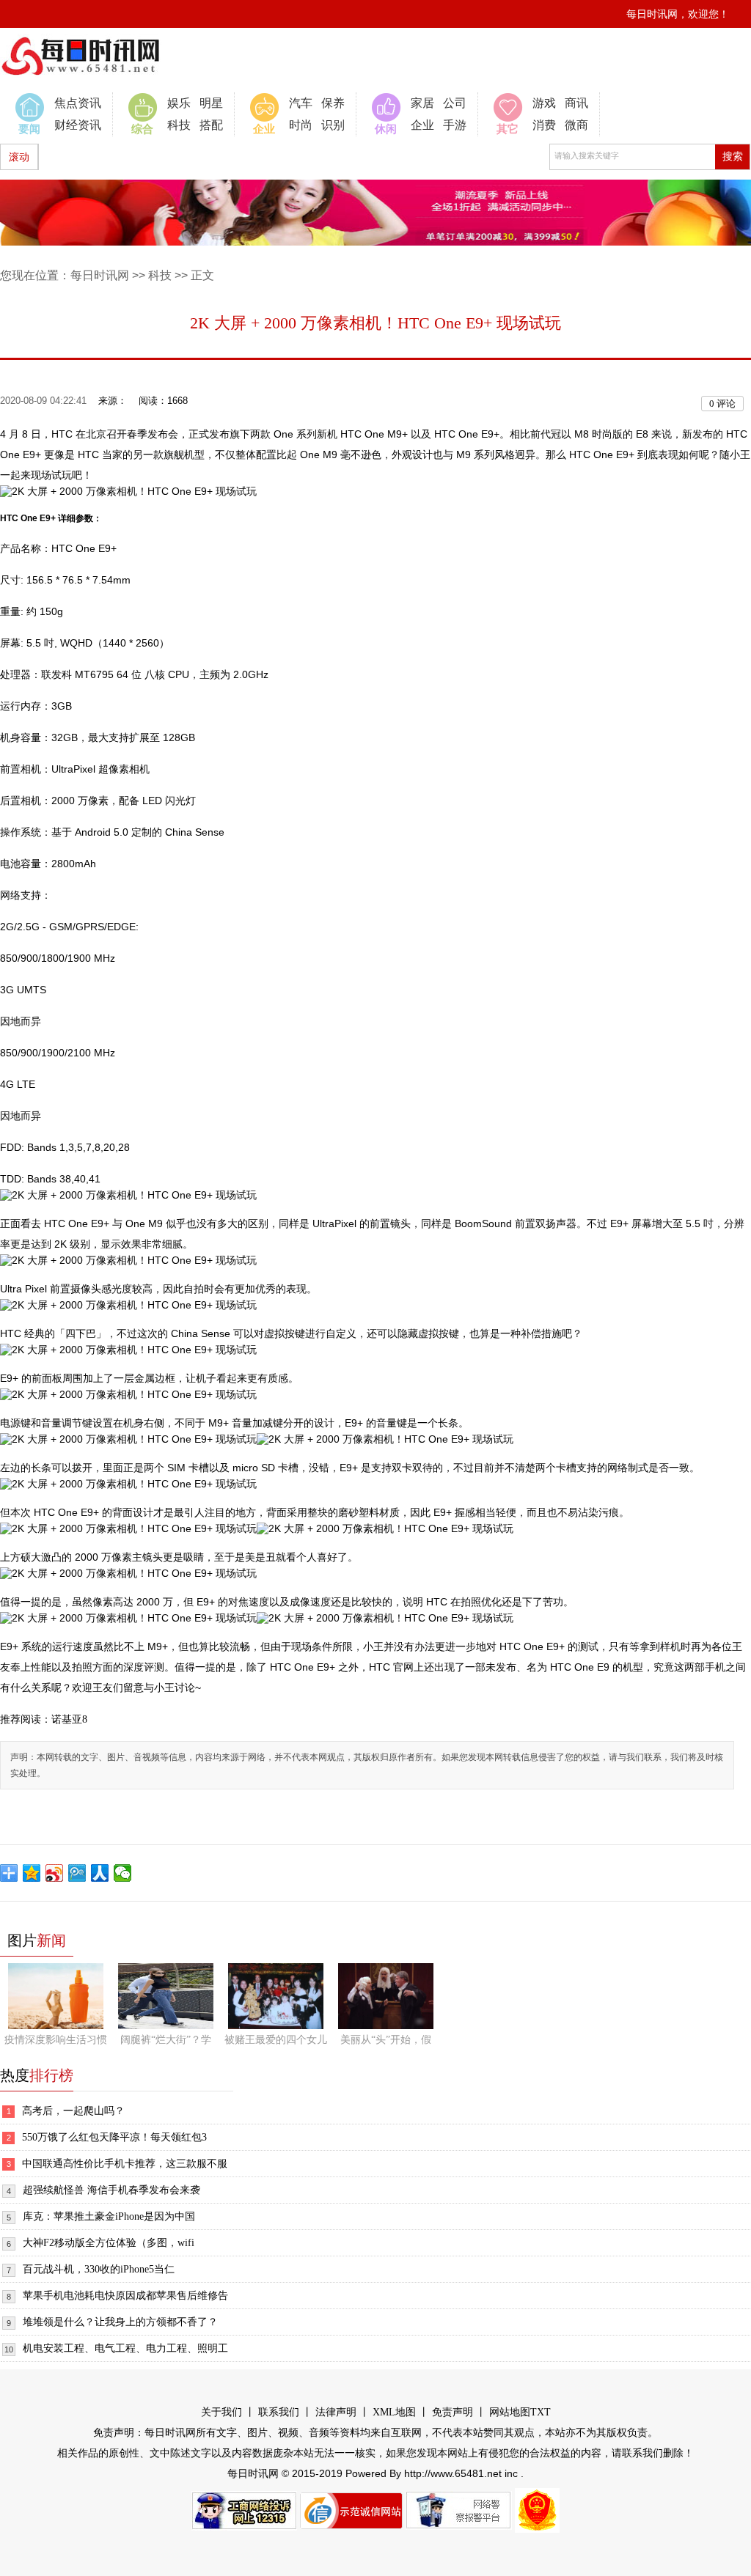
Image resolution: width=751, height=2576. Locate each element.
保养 (333, 103)
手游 (455, 125)
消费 (544, 125)
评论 (722, 404)
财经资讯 (78, 125)
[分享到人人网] (100, 1873)
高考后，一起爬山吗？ (73, 2111)
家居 (422, 103)
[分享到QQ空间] (32, 1873)
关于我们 (221, 2412)
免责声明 (453, 2412)
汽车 (301, 103)
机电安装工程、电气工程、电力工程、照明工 (125, 2348)
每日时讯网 (100, 275)
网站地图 (510, 2412)
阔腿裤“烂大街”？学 (166, 2040)
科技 (179, 125)
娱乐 (179, 103)
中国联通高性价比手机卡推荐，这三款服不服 (125, 2164)
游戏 (544, 103)
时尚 (301, 125)
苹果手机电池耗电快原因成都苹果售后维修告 (125, 2296)
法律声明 (336, 2412)
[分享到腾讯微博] (77, 1873)
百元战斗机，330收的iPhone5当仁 (99, 2269)
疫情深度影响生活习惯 (56, 2040)
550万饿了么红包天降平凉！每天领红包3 (114, 2137)
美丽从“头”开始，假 (386, 2040)
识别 (333, 125)
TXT (541, 2412)
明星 (211, 103)
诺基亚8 (69, 1719)
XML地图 (394, 2412)
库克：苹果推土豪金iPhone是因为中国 (109, 2216)
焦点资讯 (78, 103)
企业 (422, 125)
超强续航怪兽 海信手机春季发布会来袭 (111, 2190)
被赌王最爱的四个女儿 (276, 2040)
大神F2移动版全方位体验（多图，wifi (109, 2243)
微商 (576, 125)
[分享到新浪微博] (55, 1873)
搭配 (211, 125)
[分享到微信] (123, 1873)
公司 (455, 103)
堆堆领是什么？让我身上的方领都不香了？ (120, 2322)
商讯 (576, 103)
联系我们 (279, 2412)
